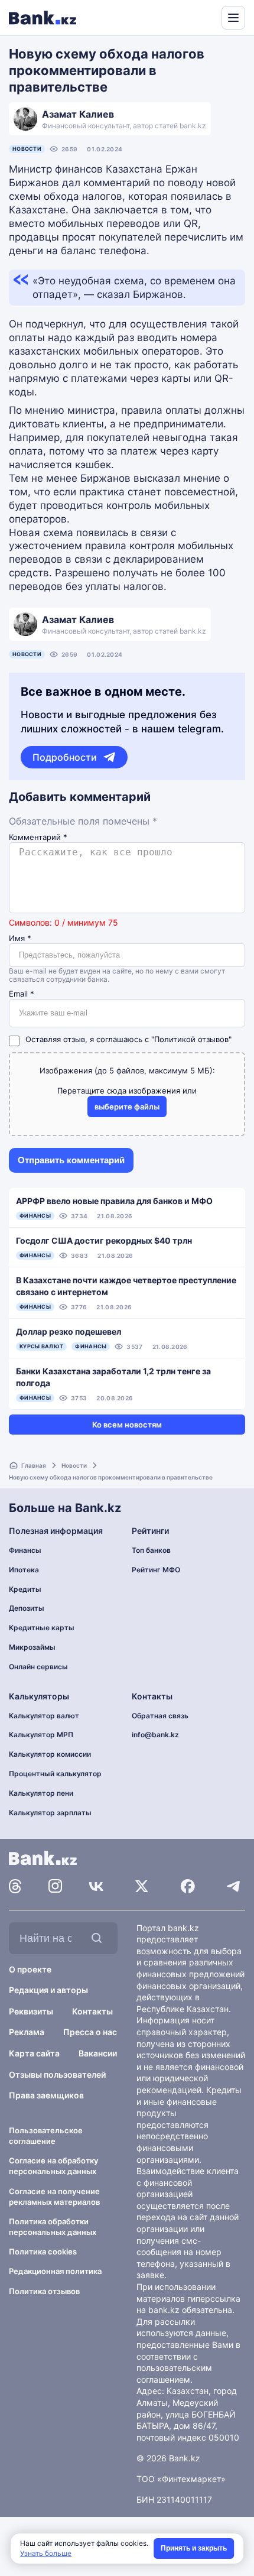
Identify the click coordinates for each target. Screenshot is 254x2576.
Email (22, 994)
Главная (34, 1465)
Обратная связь (160, 1716)
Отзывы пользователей (57, 2074)
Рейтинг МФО (156, 1570)
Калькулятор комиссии (50, 1754)
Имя (20, 938)
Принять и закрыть (194, 2548)
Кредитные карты (42, 1628)
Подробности (65, 757)
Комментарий (38, 837)
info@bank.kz (155, 1735)
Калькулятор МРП (41, 1735)
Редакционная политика (55, 2271)
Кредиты (25, 1589)
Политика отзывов (44, 2291)
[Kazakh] (204, 17)
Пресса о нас (90, 2032)
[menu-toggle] (233, 18)
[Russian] (190, 17)
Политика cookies (43, 2251)
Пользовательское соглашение (46, 2136)
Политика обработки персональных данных (53, 2227)
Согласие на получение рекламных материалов (54, 2197)
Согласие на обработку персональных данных (53, 2166)
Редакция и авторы (48, 1990)
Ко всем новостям (127, 1425)
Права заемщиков (46, 2095)
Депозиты (27, 1608)
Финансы (25, 1550)
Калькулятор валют (44, 1716)
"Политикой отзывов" (191, 1039)
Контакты (92, 2011)
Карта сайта (34, 2053)
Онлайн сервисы (38, 1667)
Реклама (27, 2032)
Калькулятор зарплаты (50, 1813)
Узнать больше (46, 2553)
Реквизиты (31, 2011)
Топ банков (151, 1550)
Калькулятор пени (41, 1793)
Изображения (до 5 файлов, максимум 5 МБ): (127, 1070)
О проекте (30, 1969)
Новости (27, 149)
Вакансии (98, 2053)
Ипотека (24, 1570)
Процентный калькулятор (55, 1774)
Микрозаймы (32, 1647)
